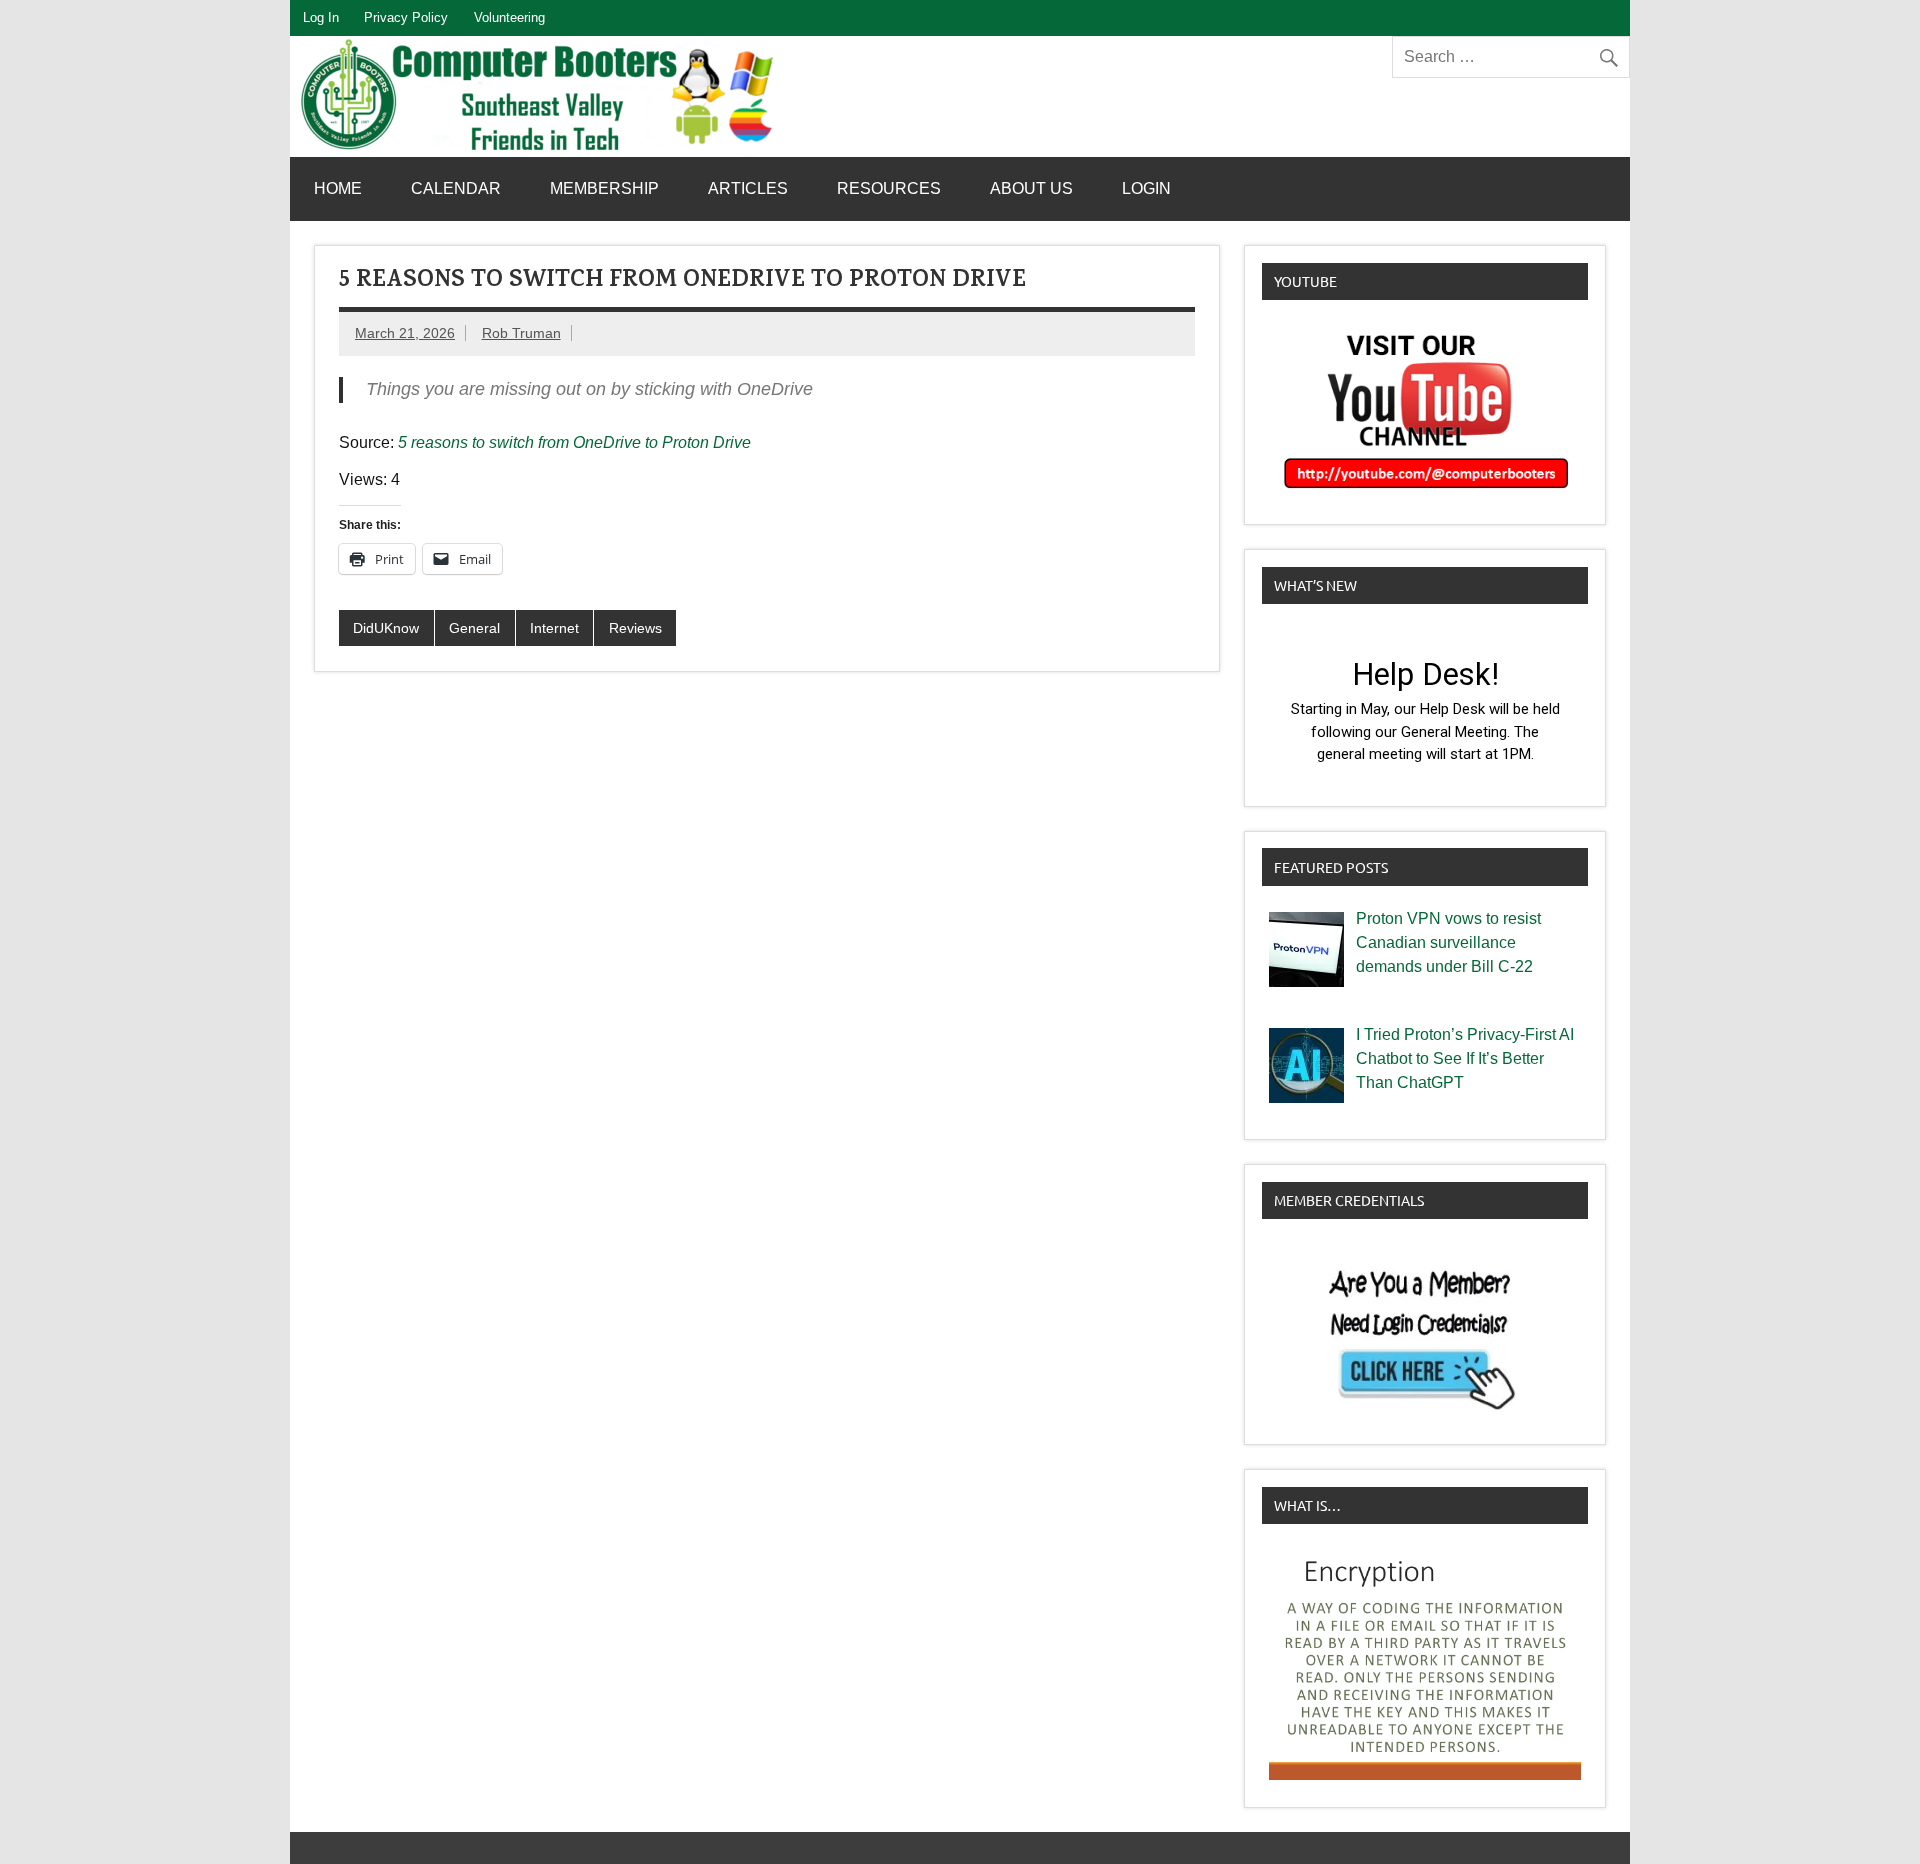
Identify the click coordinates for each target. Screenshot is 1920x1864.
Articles (748, 188)
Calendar (456, 188)
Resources (889, 188)
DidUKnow (386, 628)
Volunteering (509, 17)
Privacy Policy (406, 17)
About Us (1031, 188)
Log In (321, 17)
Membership (604, 188)
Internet (554, 628)
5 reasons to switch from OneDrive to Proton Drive (574, 442)
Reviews (635, 628)
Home (338, 188)
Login (1146, 188)
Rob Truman (521, 333)
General (474, 628)
